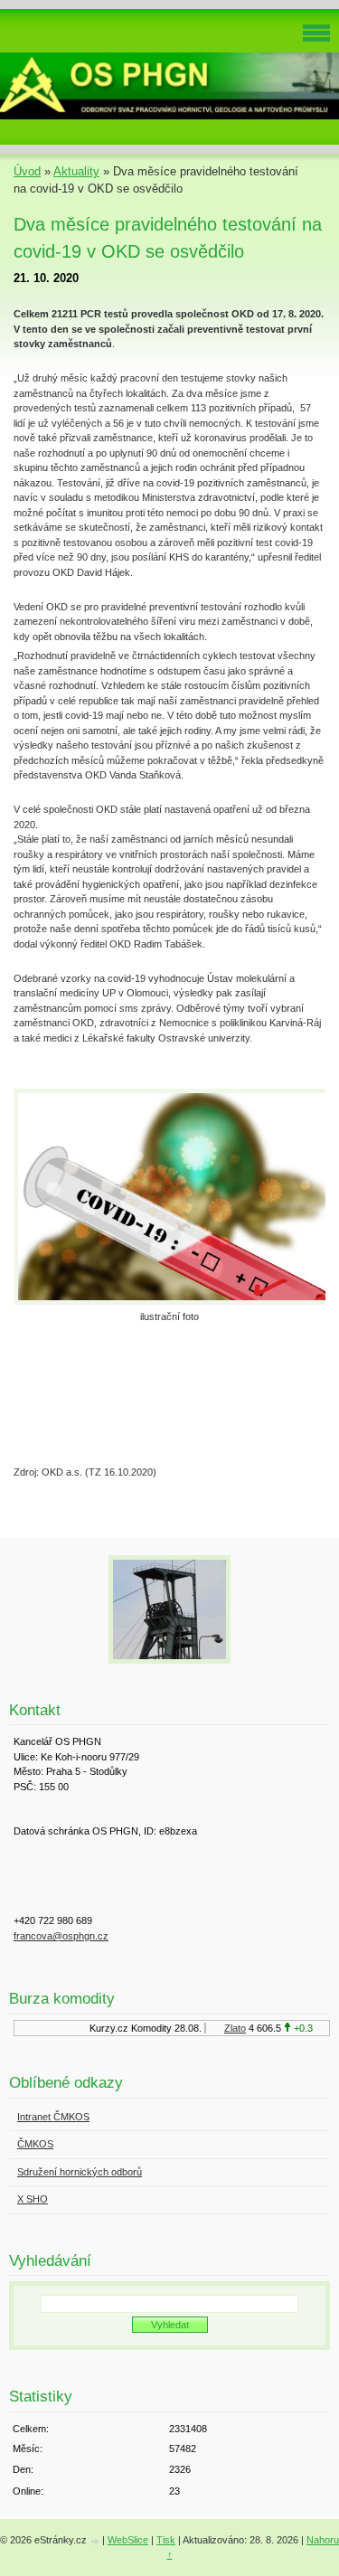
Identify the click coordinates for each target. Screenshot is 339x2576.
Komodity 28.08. (162, 2028)
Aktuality (76, 171)
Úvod (27, 171)
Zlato (231, 2028)
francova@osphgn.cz (61, 1936)
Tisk (166, 2540)
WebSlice (128, 2540)
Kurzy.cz (104, 2028)
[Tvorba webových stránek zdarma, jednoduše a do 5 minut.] (96, 2541)
